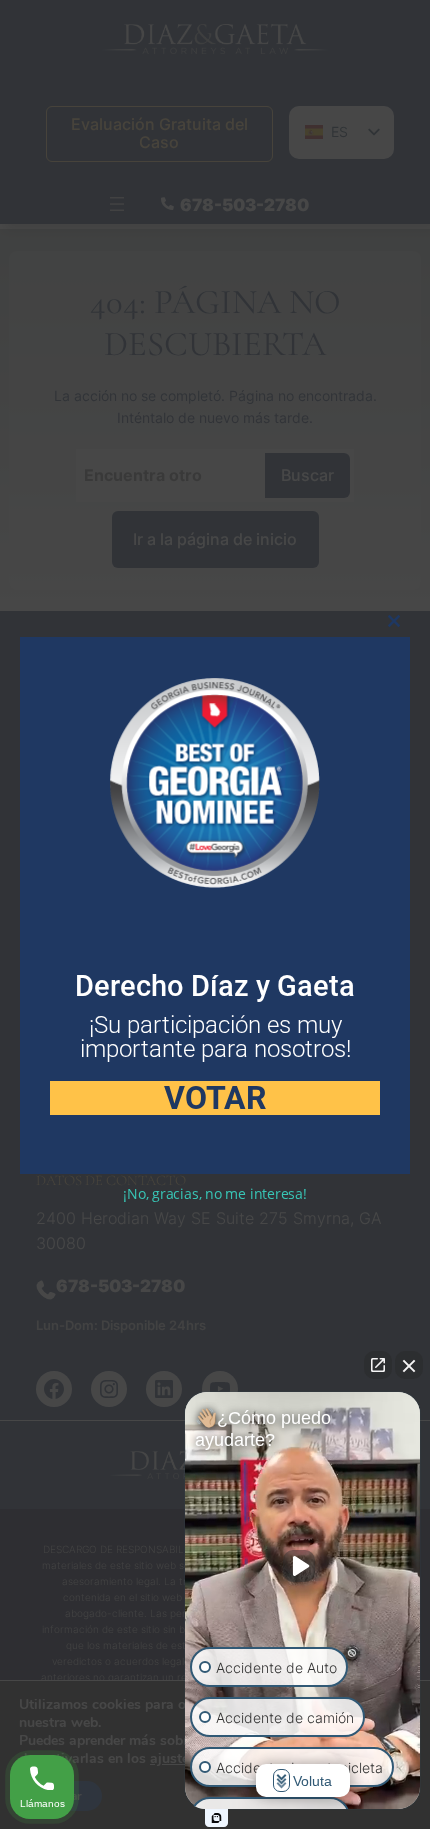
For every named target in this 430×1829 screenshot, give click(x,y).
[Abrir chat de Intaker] (216, 1818)
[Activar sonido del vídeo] (303, 1566)
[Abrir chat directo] (378, 1365)
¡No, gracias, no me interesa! (215, 1193)
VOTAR (215, 1098)
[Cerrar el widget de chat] (409, 1365)
